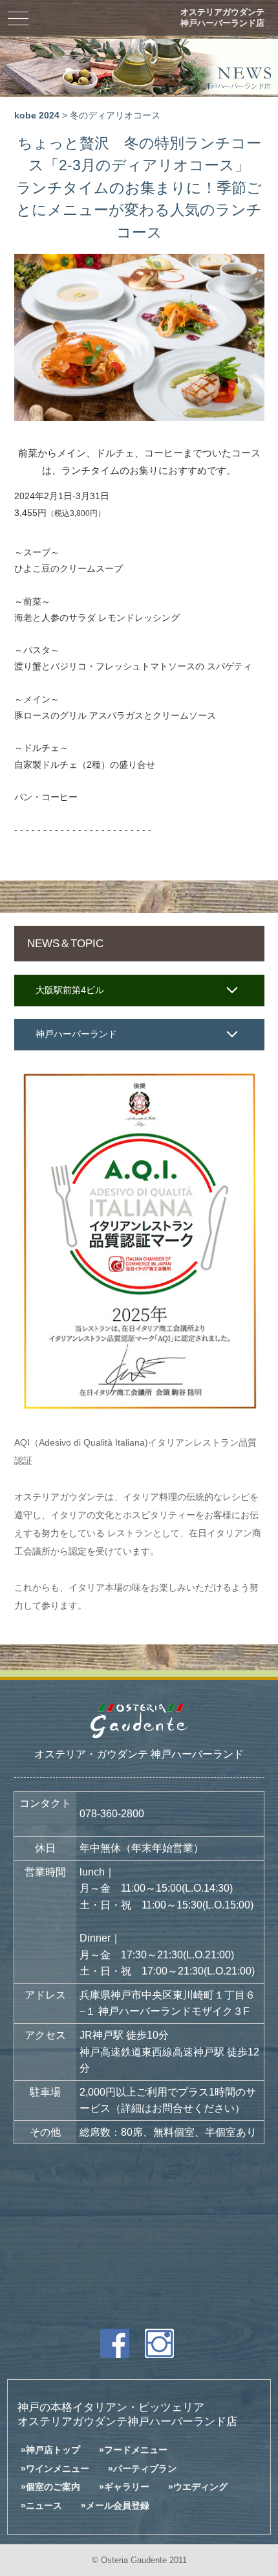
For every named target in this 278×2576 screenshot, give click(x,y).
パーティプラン (145, 2469)
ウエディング (200, 2487)
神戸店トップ (53, 2450)
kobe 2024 (37, 116)
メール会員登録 (118, 2505)
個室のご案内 (53, 2487)
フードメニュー (136, 2450)
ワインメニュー (58, 2469)
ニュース (44, 2505)
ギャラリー (127, 2487)
